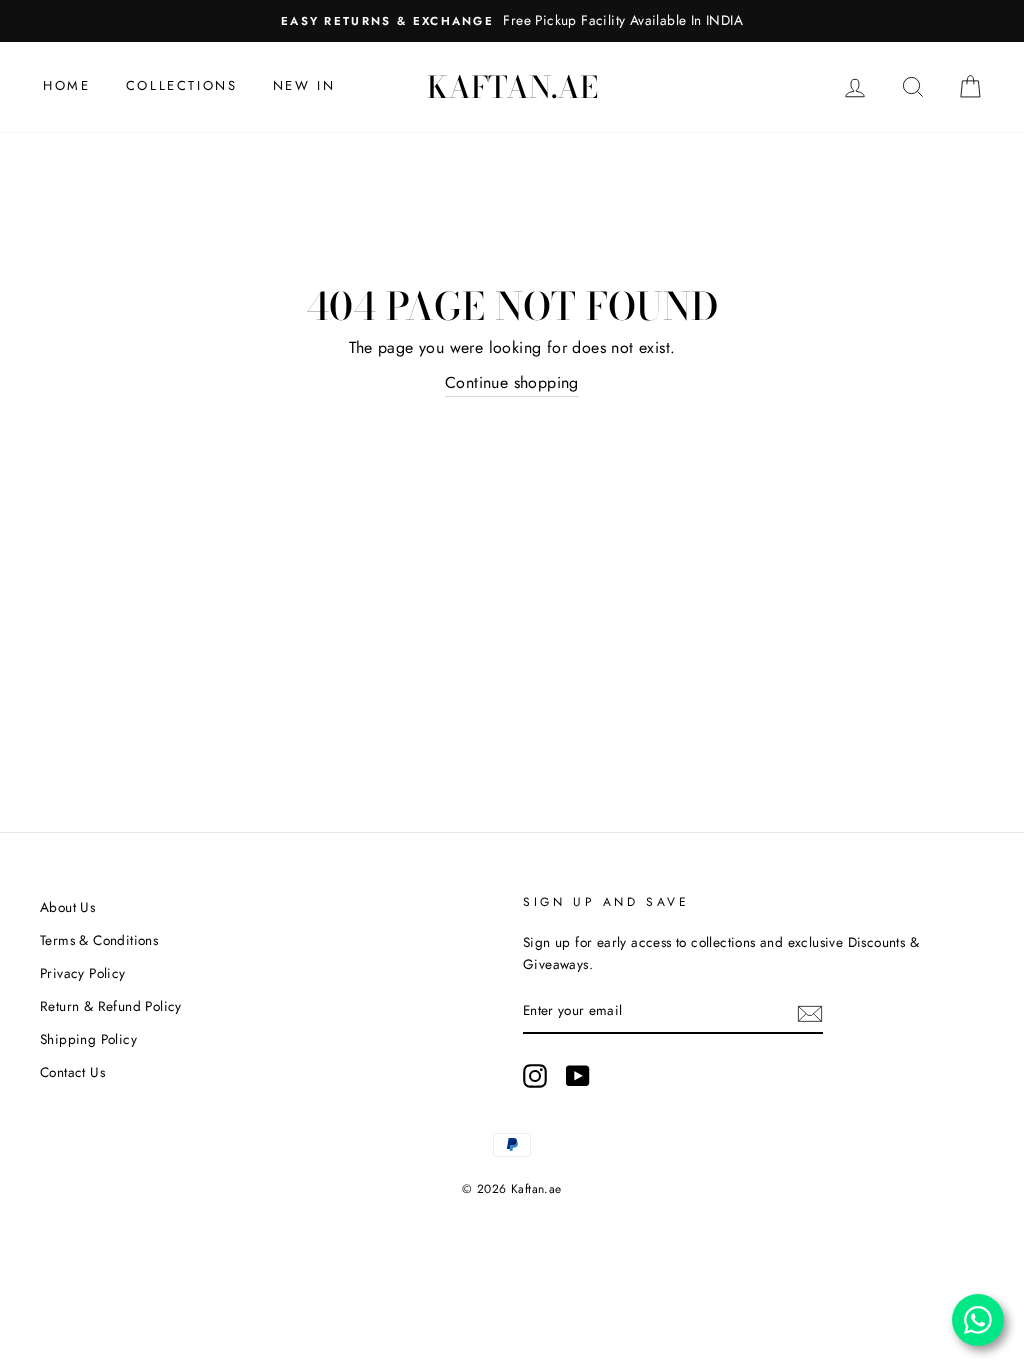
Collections (182, 85)
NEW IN (304, 85)
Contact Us (72, 1072)
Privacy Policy (83, 973)
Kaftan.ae (512, 87)
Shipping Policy (88, 1039)
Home (66, 85)
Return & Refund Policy (111, 1006)
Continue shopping (512, 382)
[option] (512, 21)
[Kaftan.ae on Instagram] (535, 1076)
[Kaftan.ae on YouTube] (578, 1076)
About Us (67, 907)
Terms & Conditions (99, 940)
